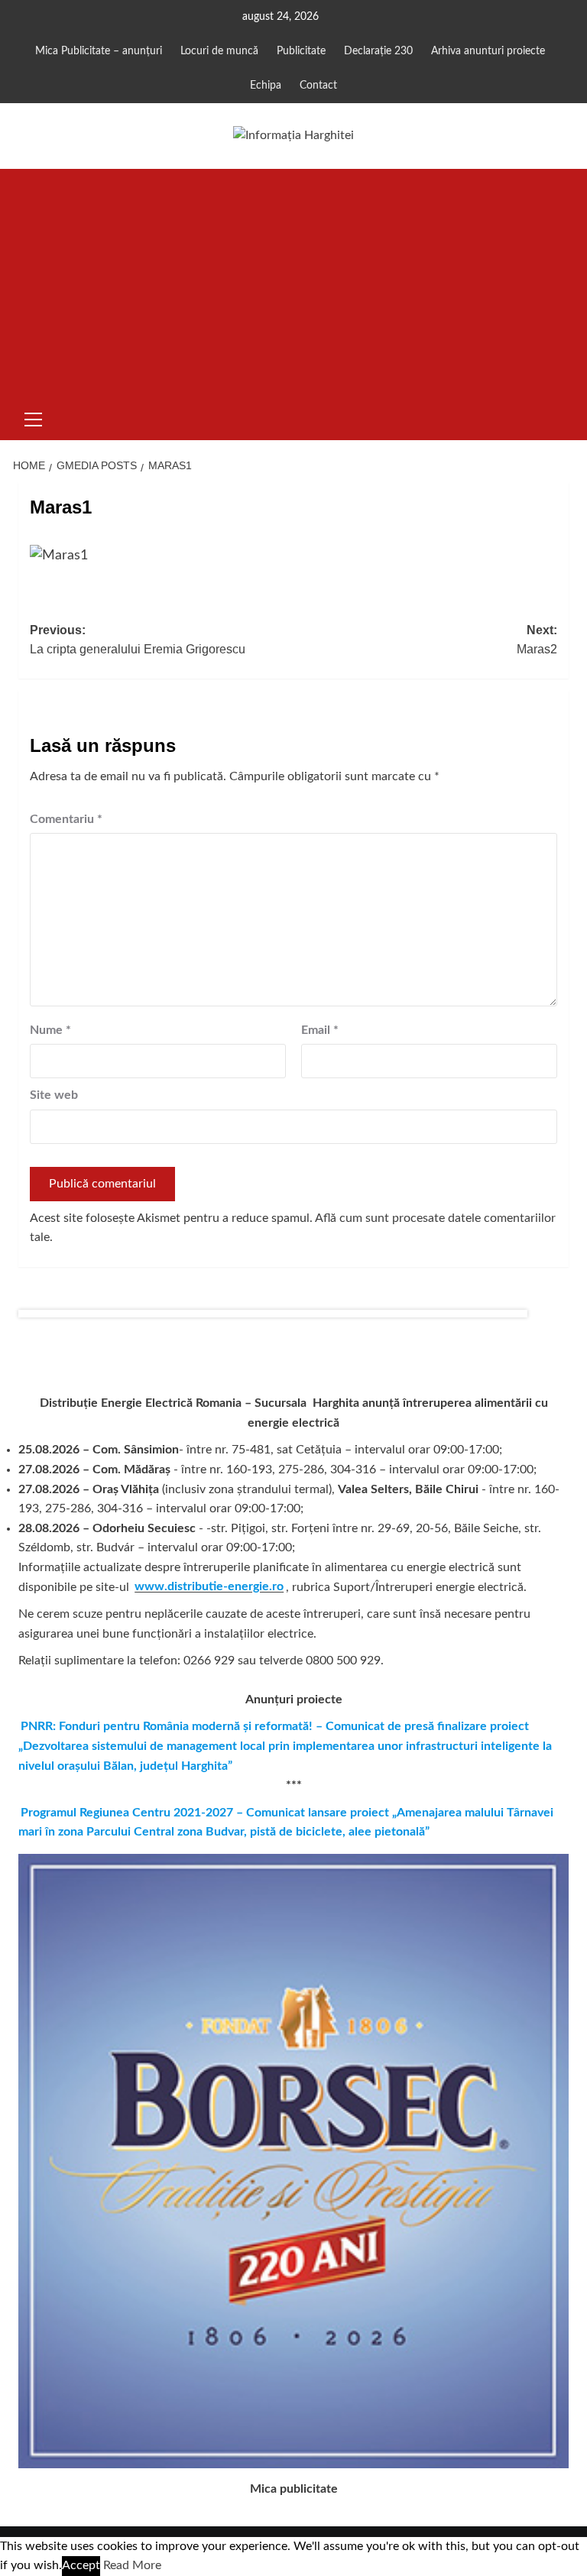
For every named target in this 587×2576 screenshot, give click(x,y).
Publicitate (301, 51)
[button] (34, 417)
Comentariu (66, 819)
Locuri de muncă (219, 51)
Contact (318, 86)
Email (320, 1030)
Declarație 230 (378, 51)
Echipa (266, 86)
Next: (537, 640)
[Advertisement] (293, 284)
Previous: (138, 640)
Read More (132, 2565)
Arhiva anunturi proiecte (488, 51)
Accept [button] (81, 2565)
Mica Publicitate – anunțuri (99, 51)
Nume (50, 1030)
